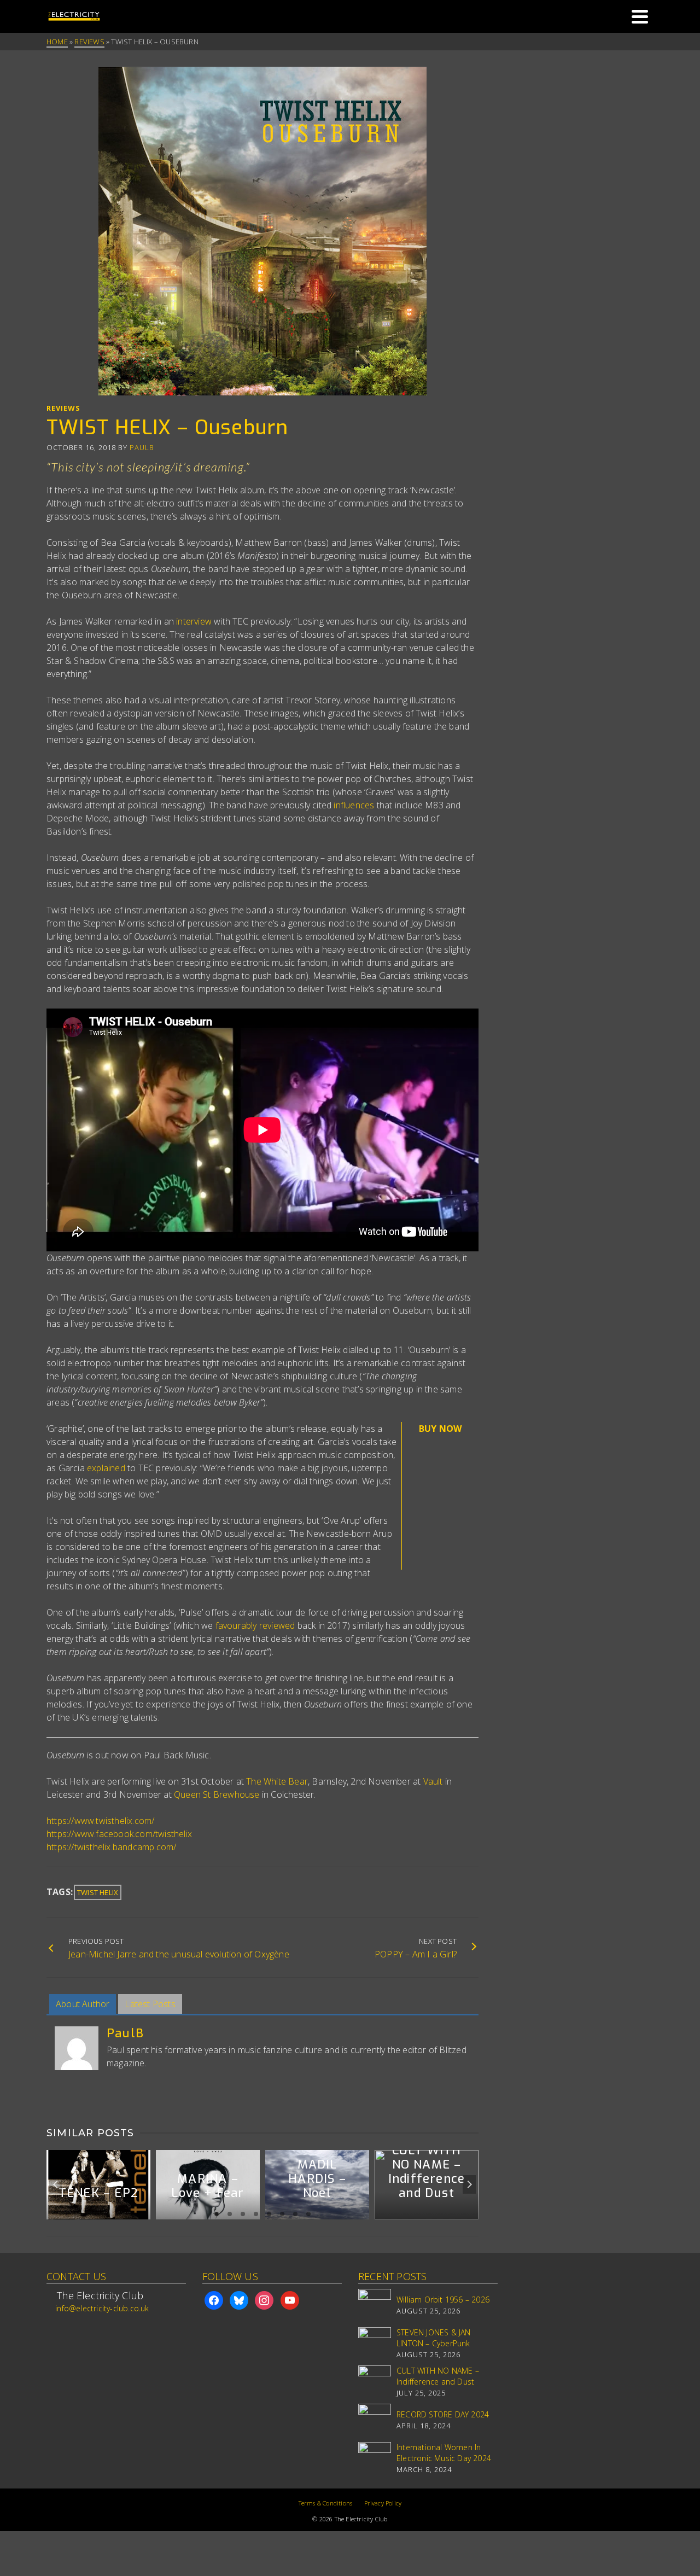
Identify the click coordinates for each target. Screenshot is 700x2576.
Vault (433, 1781)
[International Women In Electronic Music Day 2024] (375, 2458)
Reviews (63, 408)
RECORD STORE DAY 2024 (443, 2414)
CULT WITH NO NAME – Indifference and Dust (438, 2376)
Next (469, 2184)
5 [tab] (269, 2214)
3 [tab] (243, 2214)
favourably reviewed (255, 1625)
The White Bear (277, 1781)
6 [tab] (282, 2214)
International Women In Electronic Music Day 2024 (444, 2453)
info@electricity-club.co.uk (102, 2308)
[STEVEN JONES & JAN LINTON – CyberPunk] (375, 2344)
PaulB (142, 447)
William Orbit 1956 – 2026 (443, 2300)
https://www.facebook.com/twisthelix (119, 1834)
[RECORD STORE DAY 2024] (375, 2420)
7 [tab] (295, 2214)
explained (106, 1468)
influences (354, 805)
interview (194, 621)
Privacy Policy (383, 2503)
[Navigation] (640, 16)
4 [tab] (256, 2214)
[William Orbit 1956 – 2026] (375, 2305)
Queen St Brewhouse (217, 1794)
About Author (83, 2004)
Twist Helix (98, 1892)
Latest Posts (150, 2004)
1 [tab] (217, 2214)
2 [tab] (230, 2214)
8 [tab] (308, 2214)
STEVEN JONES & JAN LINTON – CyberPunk (434, 2338)
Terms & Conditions (326, 2503)
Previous (56, 2184)
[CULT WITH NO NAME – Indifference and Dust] (375, 2382)
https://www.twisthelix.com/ (100, 1821)
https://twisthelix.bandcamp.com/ (111, 1847)
